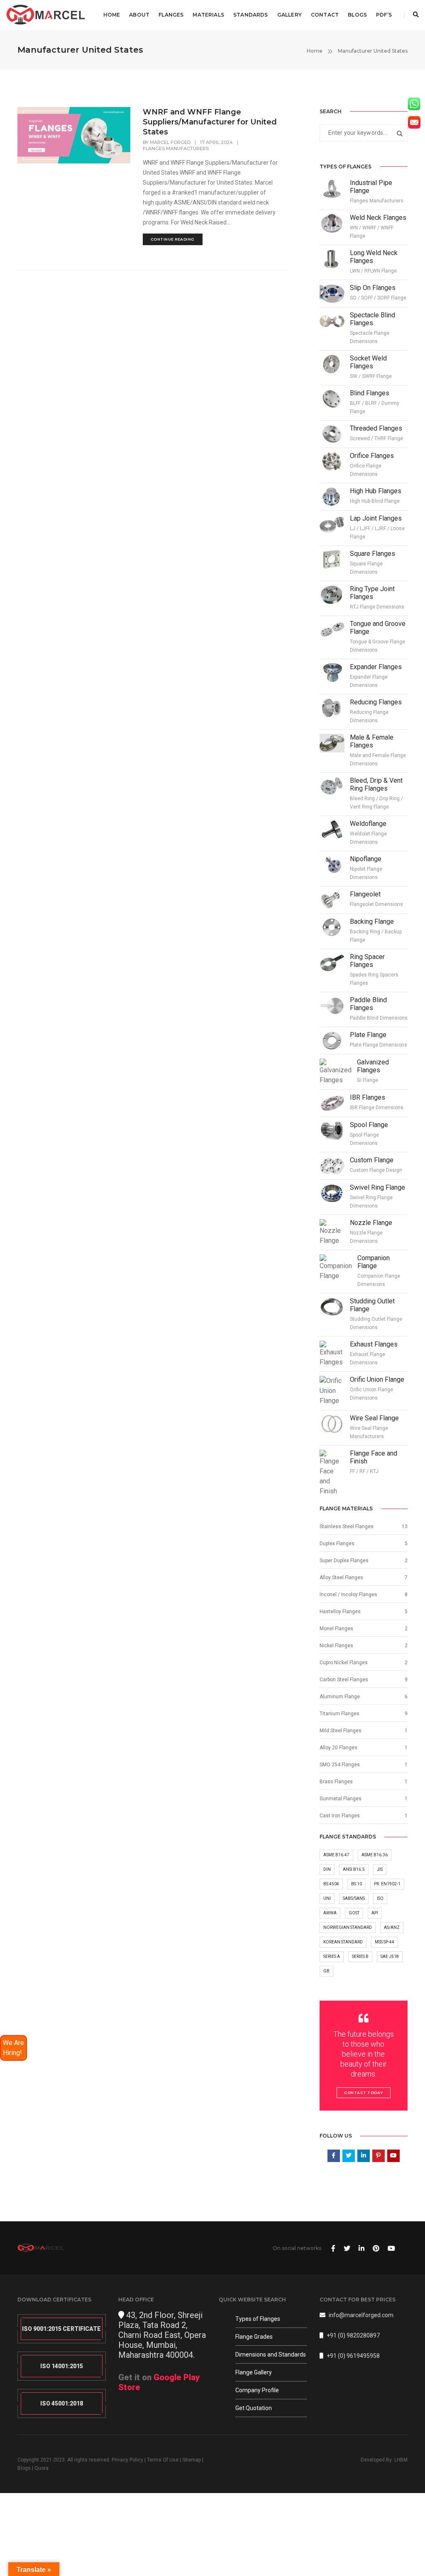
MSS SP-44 (385, 1942)
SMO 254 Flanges (340, 1765)
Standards (251, 15)
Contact (325, 15)
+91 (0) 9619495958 (353, 2356)
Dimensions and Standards (271, 2354)
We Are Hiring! (13, 2048)
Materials (208, 15)
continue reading (173, 239)
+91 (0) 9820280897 (353, 2335)
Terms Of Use (163, 2460)
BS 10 (357, 1884)
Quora (42, 2468)
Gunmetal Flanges (341, 1799)
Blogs (357, 15)
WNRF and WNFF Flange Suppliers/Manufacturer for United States (210, 122)
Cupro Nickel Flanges (344, 1663)
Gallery (289, 15)
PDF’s (384, 15)
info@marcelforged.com (361, 2315)
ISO (380, 1898)
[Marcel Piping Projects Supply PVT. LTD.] (46, 15)
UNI (327, 1898)
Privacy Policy (127, 2460)
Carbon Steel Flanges (344, 1680)
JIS (380, 1869)
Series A (332, 1956)
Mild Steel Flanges (341, 1731)
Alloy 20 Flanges (338, 1748)
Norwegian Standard (348, 1927)
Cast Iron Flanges (340, 1816)
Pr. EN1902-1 (387, 1884)
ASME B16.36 (375, 1855)
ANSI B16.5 (354, 1869)
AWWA (330, 1913)
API (375, 1913)
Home (112, 15)
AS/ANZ (392, 1927)
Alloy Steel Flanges (341, 1578)
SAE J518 (390, 1956)
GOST (354, 1913)
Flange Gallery (254, 2372)
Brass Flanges (336, 1782)
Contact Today (364, 2093)
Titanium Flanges (340, 1714)
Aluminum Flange (340, 1697)
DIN (327, 1869)
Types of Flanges (258, 2319)
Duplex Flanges (337, 1544)
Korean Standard (343, 1942)
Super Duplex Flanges (344, 1561)
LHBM (401, 2460)
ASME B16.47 (336, 1855)
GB (326, 1971)
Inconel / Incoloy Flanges (348, 1595)
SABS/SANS (354, 1898)
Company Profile (257, 2390)
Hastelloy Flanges (340, 1612)
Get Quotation (254, 2408)
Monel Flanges (336, 1629)
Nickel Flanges (336, 1646)
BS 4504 (331, 1884)
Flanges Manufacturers (176, 149)
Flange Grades (254, 2337)
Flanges (171, 15)
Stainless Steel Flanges (347, 1527)
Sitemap (192, 2460)
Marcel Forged (170, 142)
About (139, 15)
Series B (360, 1956)
